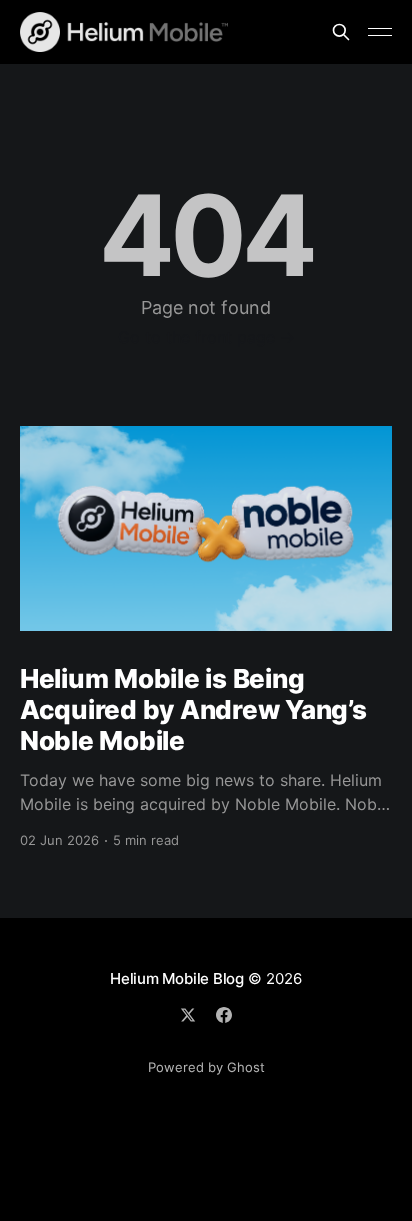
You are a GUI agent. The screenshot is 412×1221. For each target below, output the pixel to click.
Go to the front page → (206, 337)
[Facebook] (224, 1015)
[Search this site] (341, 32)
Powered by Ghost (206, 1067)
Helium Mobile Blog (177, 978)
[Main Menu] (380, 32)
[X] (188, 1015)
